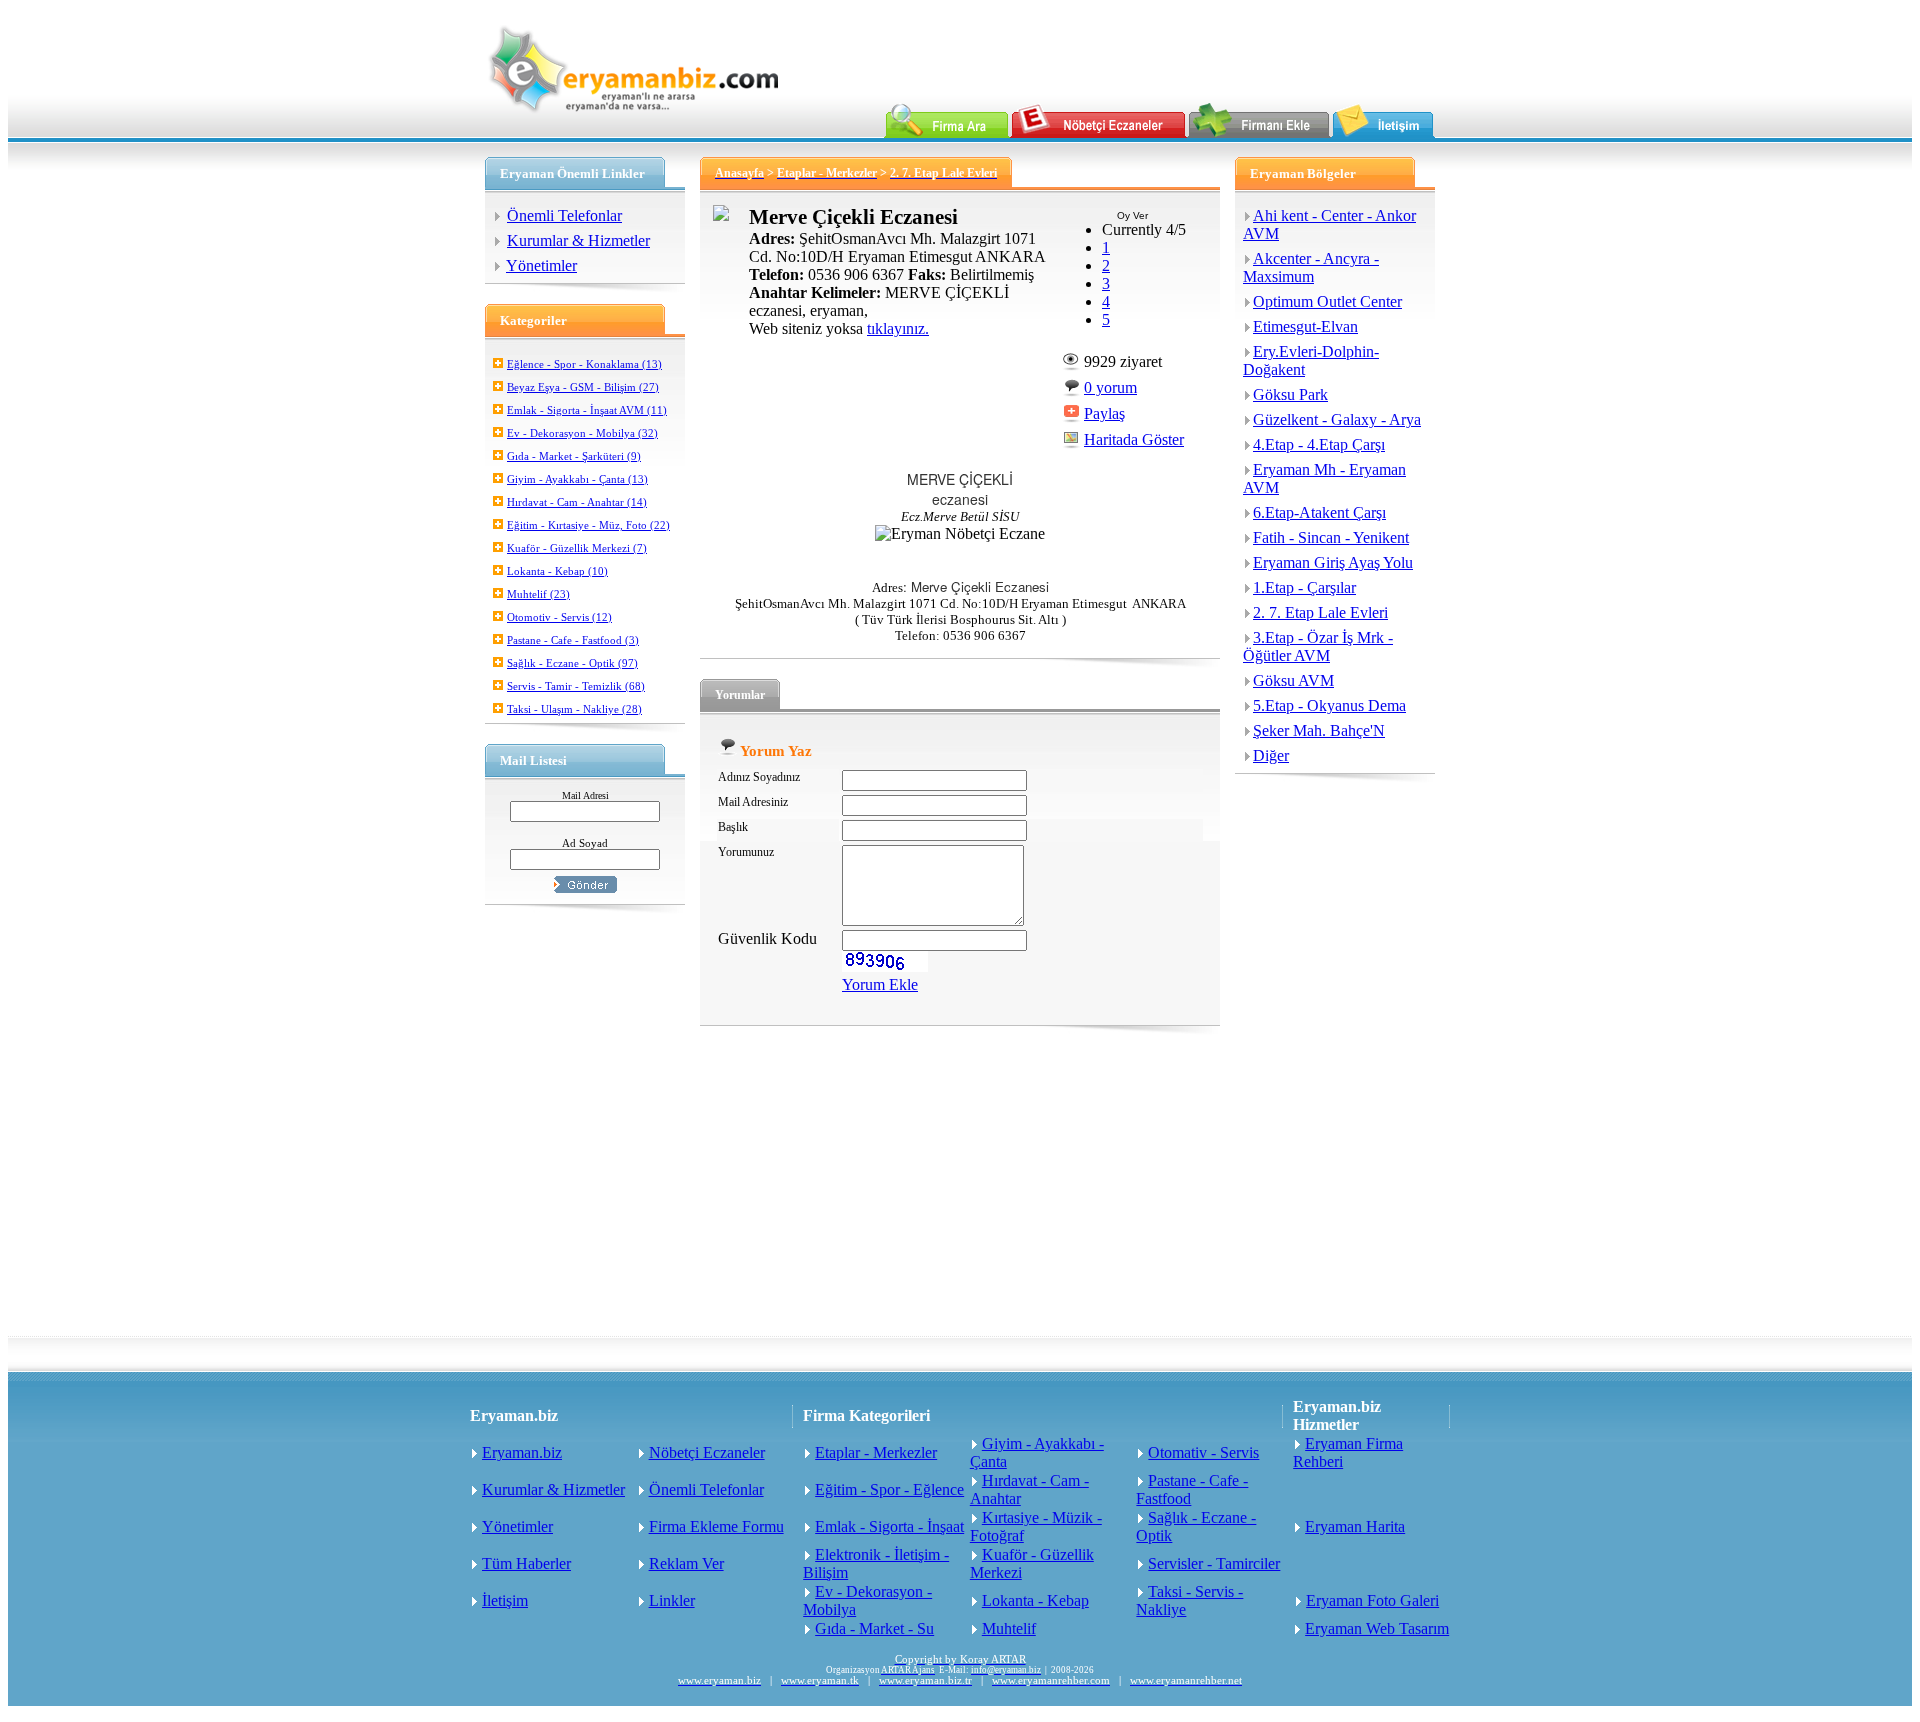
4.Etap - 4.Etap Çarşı (1319, 444)
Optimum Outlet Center (1327, 301)
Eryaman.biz (522, 1452)
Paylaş (1104, 413)
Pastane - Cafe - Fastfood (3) (573, 640)
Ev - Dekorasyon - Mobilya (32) (582, 433)
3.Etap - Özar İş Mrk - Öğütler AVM (1318, 646)
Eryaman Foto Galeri (1372, 1600)
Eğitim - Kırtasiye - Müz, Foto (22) (588, 525)
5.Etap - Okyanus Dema (1329, 705)
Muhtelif (1009, 1628)
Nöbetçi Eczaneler (707, 1452)
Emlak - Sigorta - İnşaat (889, 1526)
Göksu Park (1290, 394)
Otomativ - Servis (1203, 1452)
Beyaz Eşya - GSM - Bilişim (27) (583, 387)
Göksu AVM (1293, 680)
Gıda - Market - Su (874, 1628)
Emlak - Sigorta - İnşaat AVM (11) (587, 410)
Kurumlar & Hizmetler (578, 240)
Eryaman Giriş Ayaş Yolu (1333, 562)
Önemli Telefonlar (564, 215)
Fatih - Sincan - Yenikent (1331, 537)
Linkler (672, 1600)
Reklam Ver (686, 1563)
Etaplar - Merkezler (876, 1452)
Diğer (1271, 755)
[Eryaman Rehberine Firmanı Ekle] (1259, 132)
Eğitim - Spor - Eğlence (889, 1489)
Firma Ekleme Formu (716, 1526)
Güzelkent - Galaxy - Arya (1337, 419)
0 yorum (1110, 387)
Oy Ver (1132, 215)
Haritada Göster (1134, 439)
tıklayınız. (898, 328)
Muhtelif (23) (538, 594)
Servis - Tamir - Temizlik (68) (576, 686)
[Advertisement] (960, 1186)
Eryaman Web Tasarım (1377, 1628)
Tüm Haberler (526, 1563)
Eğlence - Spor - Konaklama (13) (584, 364)
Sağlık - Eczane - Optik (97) (572, 663)
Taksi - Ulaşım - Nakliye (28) (574, 709)
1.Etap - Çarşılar (1304, 587)
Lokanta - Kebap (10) (557, 571)
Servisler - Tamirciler (1214, 1563)
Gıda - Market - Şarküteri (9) (574, 456)
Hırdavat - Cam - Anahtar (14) (577, 502)
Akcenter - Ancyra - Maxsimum (1311, 267)
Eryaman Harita (1355, 1526)
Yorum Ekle (880, 984)
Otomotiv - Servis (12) (559, 617)
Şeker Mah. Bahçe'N (1319, 730)
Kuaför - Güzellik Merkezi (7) (577, 548)
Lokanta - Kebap (1035, 1600)
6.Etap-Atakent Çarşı (1319, 512)
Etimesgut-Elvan (1305, 326)
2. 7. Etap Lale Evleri (1320, 612)
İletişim (505, 1600)
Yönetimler (541, 265)
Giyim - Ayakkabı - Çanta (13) (577, 479)
